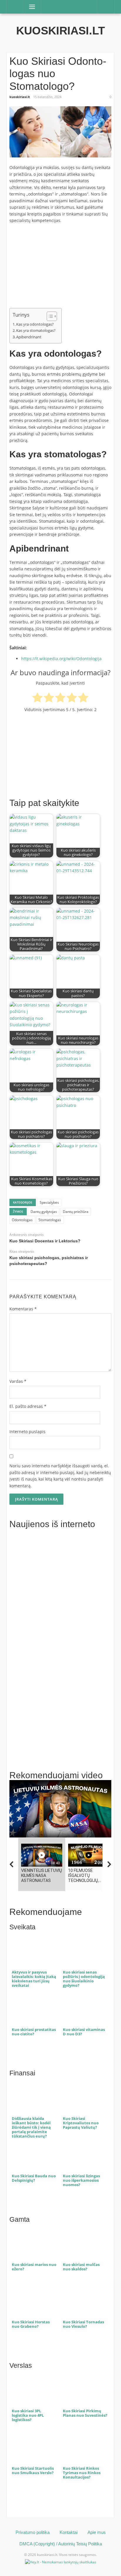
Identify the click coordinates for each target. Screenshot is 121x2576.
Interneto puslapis (27, 1432)
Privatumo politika (33, 2532)
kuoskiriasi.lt (60, 31)
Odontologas (22, 1220)
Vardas (18, 1381)
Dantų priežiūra (76, 1212)
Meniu (30, 7)
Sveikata (22, 1927)
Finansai (22, 2073)
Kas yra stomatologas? (36, 330)
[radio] (37, 698)
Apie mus (97, 2532)
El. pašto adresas (28, 1406)
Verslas (21, 2366)
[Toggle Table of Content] (49, 316)
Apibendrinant (29, 337)
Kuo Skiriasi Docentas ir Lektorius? (45, 1241)
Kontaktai (69, 2532)
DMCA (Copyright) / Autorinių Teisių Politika (61, 2544)
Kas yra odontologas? (35, 324)
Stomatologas (50, 1220)
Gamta (20, 2220)
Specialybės (49, 1202)
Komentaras (23, 1309)
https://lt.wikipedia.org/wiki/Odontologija (61, 659)
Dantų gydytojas (44, 1212)
